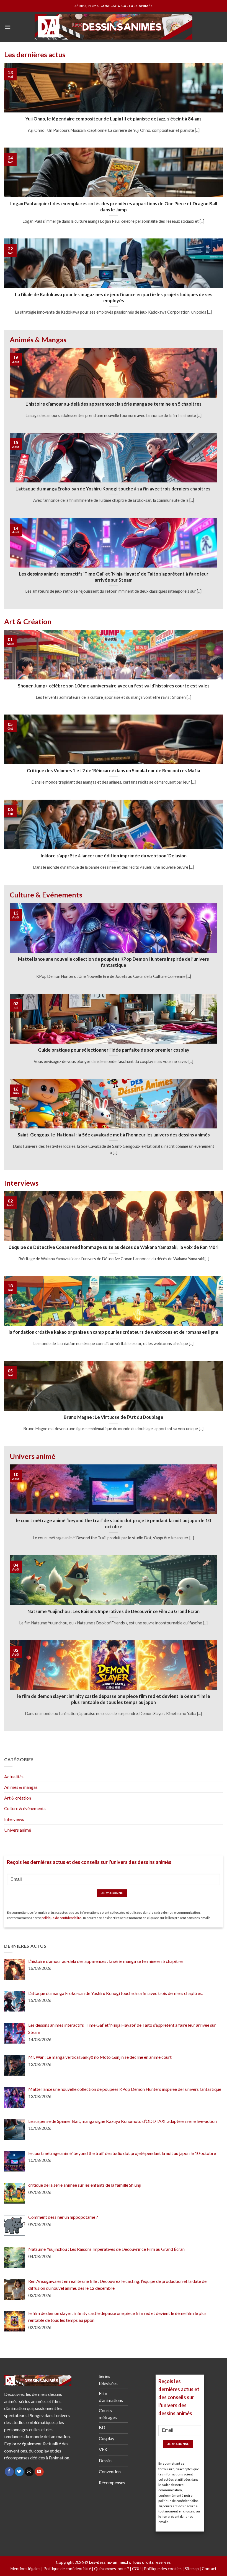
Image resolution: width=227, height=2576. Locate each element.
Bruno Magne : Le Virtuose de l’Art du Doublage (114, 1417)
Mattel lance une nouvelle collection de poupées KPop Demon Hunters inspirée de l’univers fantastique (114, 962)
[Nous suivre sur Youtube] (39, 2472)
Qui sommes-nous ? (112, 2569)
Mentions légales (25, 2569)
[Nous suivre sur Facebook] (9, 2472)
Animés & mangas (21, 1787)
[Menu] (7, 27)
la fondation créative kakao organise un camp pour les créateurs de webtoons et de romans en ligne (114, 1332)
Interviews (14, 1819)
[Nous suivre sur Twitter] (19, 2472)
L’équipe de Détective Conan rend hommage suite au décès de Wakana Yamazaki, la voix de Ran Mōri (114, 1247)
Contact (209, 2569)
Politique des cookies (163, 2569)
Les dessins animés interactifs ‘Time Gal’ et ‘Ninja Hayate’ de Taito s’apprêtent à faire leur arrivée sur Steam (114, 577)
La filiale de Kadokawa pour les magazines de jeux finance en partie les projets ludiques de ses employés (114, 298)
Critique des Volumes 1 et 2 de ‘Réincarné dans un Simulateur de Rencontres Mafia (114, 771)
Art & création (18, 1798)
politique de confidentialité (61, 1918)
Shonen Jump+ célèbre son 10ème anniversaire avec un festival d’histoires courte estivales (114, 686)
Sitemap (192, 2569)
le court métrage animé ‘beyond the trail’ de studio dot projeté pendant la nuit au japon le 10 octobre (114, 1524)
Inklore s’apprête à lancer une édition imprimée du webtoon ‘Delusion (114, 856)
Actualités (14, 1777)
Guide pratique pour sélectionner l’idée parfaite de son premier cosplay (114, 1050)
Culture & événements (25, 1808)
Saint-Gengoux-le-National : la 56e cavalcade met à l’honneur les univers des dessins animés (114, 1135)
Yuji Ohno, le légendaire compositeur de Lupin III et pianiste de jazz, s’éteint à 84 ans (114, 119)
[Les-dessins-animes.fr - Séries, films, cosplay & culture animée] (114, 27)
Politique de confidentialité (67, 2569)
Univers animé (18, 1830)
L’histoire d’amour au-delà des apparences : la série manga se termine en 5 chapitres (114, 404)
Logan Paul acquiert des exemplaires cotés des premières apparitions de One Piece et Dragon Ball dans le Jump (114, 207)
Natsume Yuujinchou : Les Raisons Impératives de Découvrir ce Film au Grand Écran (114, 1611)
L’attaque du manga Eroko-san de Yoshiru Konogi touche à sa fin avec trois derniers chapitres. (114, 489)
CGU (136, 2569)
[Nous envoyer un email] (29, 2472)
